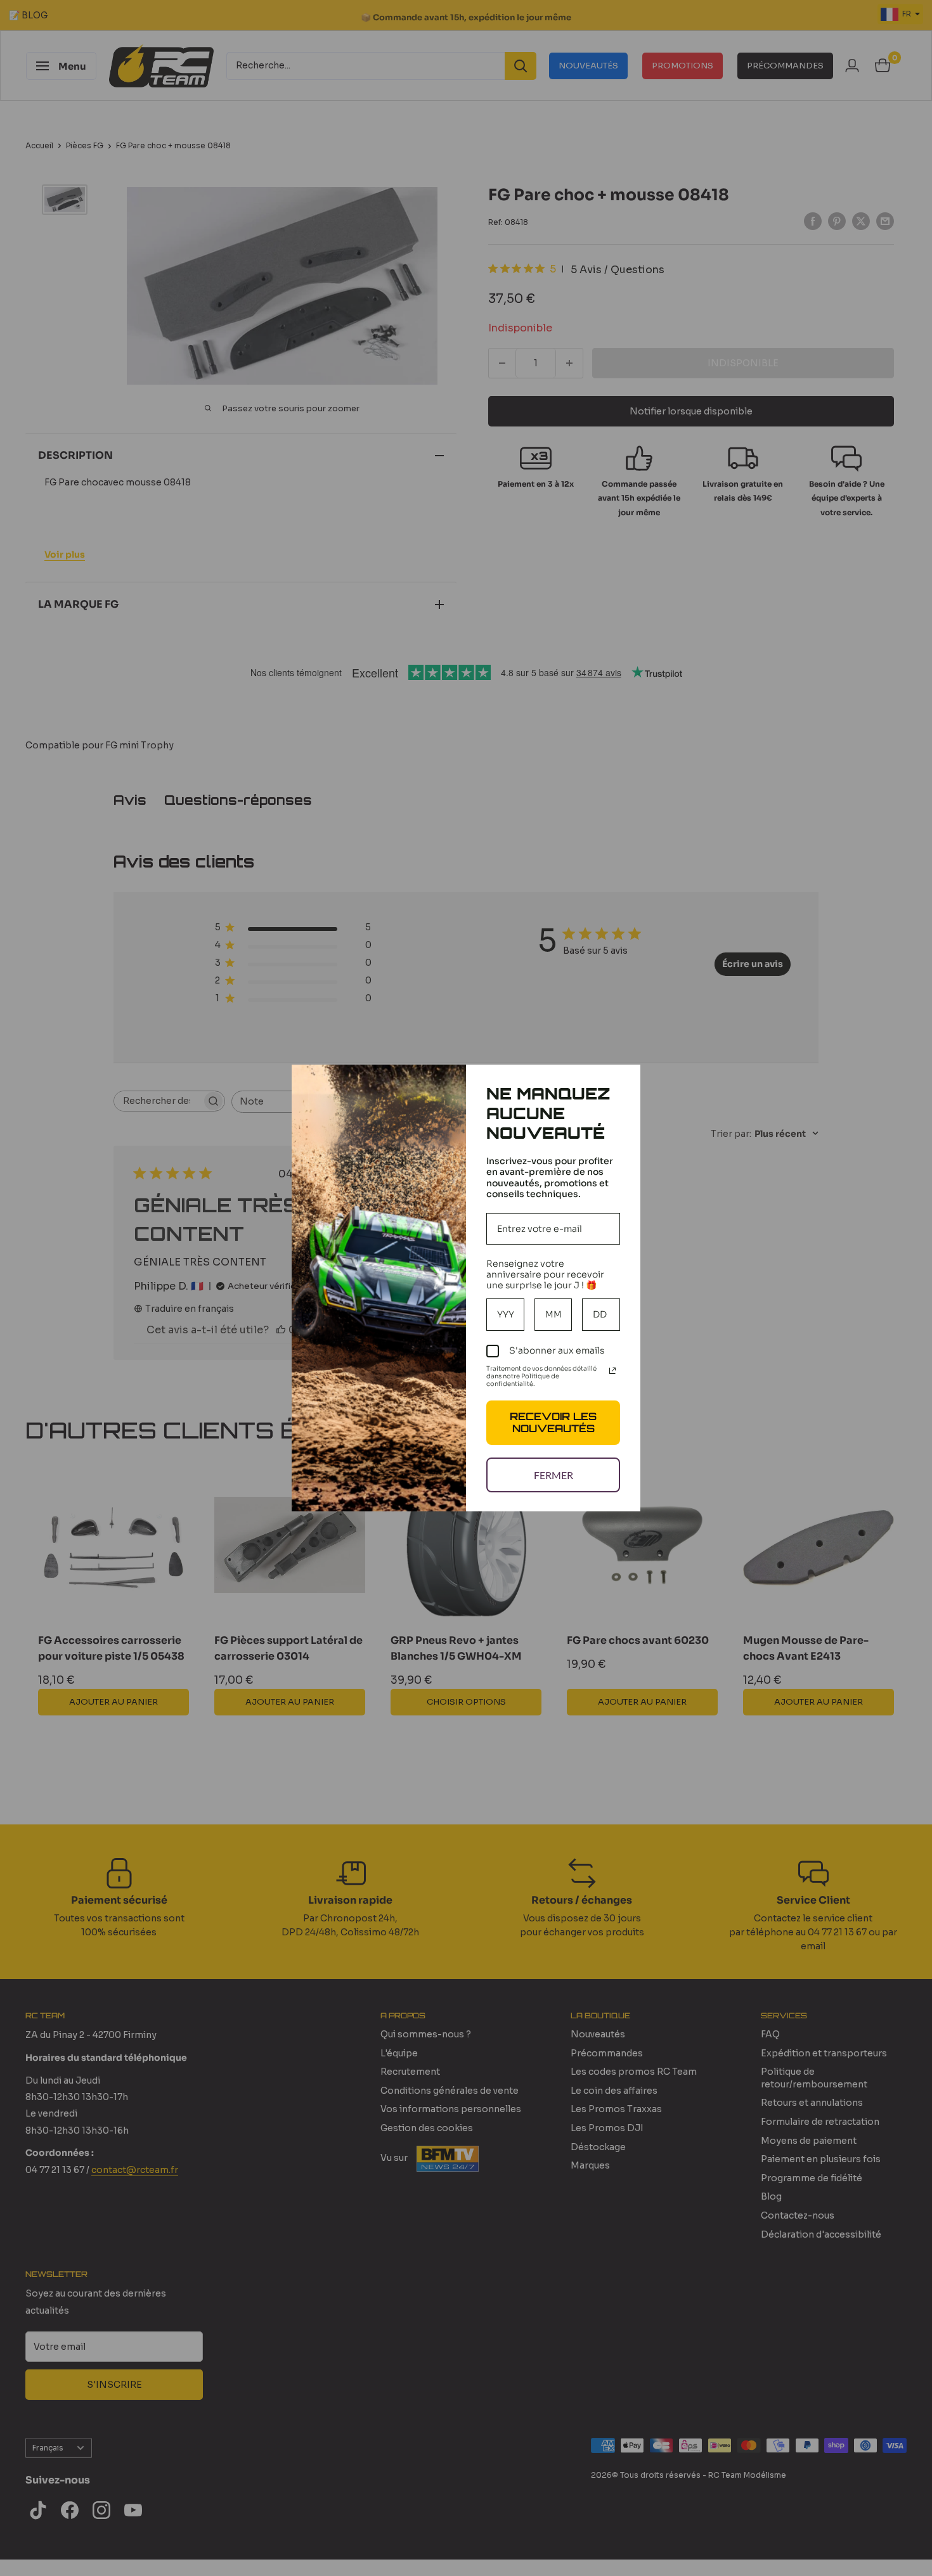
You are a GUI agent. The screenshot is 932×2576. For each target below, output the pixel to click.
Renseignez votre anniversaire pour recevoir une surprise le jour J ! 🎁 (545, 1274)
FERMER (553, 1475)
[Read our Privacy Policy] (612, 1371)
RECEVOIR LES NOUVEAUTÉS (553, 1422)
